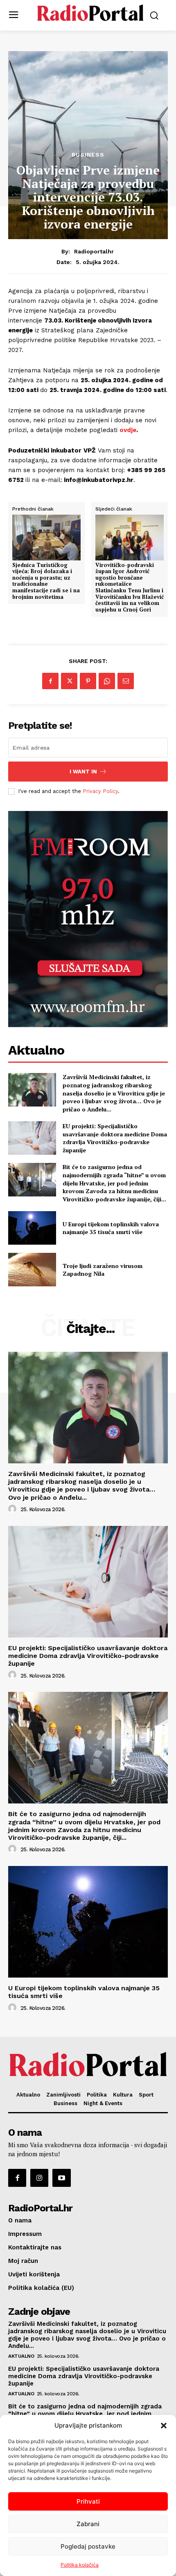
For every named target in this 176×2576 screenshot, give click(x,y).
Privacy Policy (100, 791)
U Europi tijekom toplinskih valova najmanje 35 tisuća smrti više (111, 1228)
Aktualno (21, 2356)
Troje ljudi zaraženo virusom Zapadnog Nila (103, 1270)
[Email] (126, 681)
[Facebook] (50, 681)
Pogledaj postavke (88, 2546)
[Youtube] (61, 2178)
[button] (164, 2426)
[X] (69, 681)
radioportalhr (94, 251)
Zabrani (88, 2524)
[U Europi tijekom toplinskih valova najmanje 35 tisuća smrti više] (32, 1228)
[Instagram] (39, 2178)
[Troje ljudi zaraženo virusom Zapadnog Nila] (32, 1270)
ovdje (128, 430)
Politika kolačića (80, 2565)
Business (88, 155)
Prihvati (88, 2501)
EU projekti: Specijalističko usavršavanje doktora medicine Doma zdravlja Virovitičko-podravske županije (115, 1138)
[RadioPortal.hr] (90, 15)
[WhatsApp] (107, 681)
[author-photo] (14, 1509)
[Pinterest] (88, 681)
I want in (83, 772)
